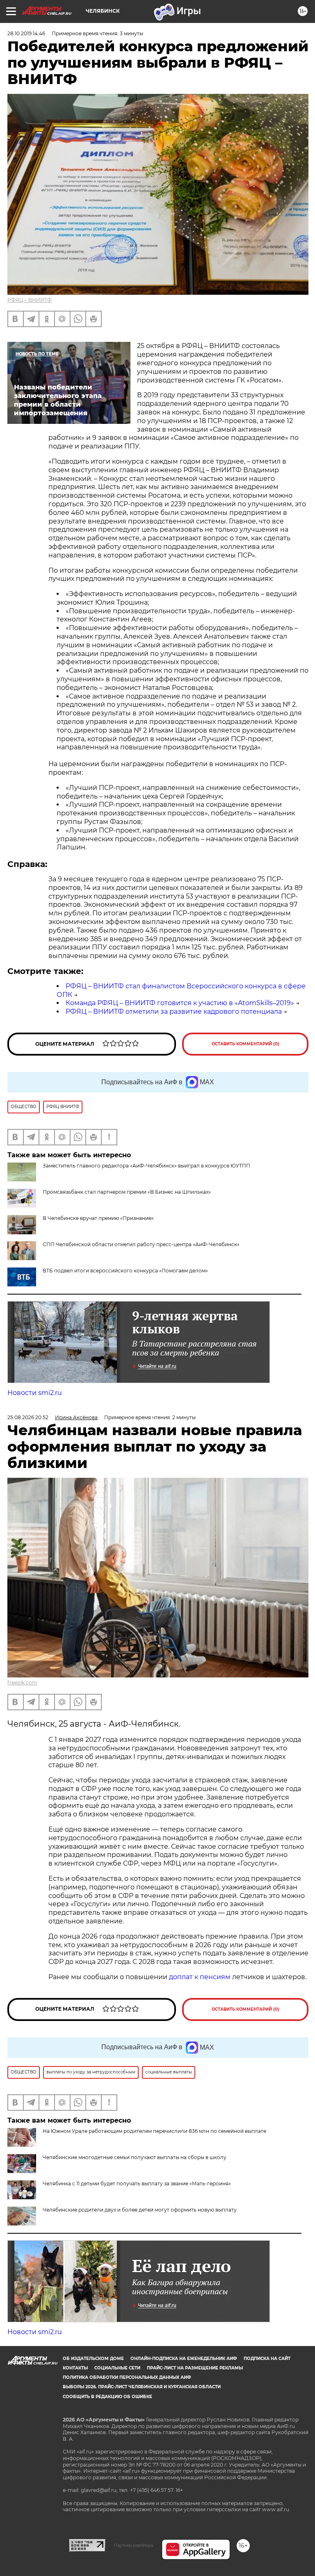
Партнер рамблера (134, 2545)
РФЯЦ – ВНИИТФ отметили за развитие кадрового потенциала (174, 1012)
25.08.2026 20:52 (28, 1417)
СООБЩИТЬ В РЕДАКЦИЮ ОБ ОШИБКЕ (107, 2397)
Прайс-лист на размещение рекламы (195, 2368)
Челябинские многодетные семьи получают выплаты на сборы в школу (135, 2157)
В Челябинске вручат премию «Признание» (98, 1218)
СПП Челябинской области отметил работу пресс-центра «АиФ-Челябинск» (141, 1244)
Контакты (75, 2368)
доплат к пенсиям (201, 1977)
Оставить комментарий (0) (245, 1044)
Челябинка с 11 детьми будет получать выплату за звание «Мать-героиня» (137, 2183)
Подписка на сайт (267, 2359)
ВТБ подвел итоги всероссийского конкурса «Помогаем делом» (125, 1271)
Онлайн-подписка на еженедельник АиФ (184, 2359)
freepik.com (22, 1683)
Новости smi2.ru (35, 1393)
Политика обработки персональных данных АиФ (127, 2377)
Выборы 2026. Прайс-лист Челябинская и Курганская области (142, 2387)
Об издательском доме (93, 2359)
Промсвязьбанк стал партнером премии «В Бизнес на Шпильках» (127, 1192)
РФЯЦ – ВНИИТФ (30, 300)
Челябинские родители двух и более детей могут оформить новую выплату (140, 2210)
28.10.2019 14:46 (26, 33)
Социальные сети (117, 2368)
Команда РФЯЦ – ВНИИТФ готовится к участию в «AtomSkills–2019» (180, 1003)
